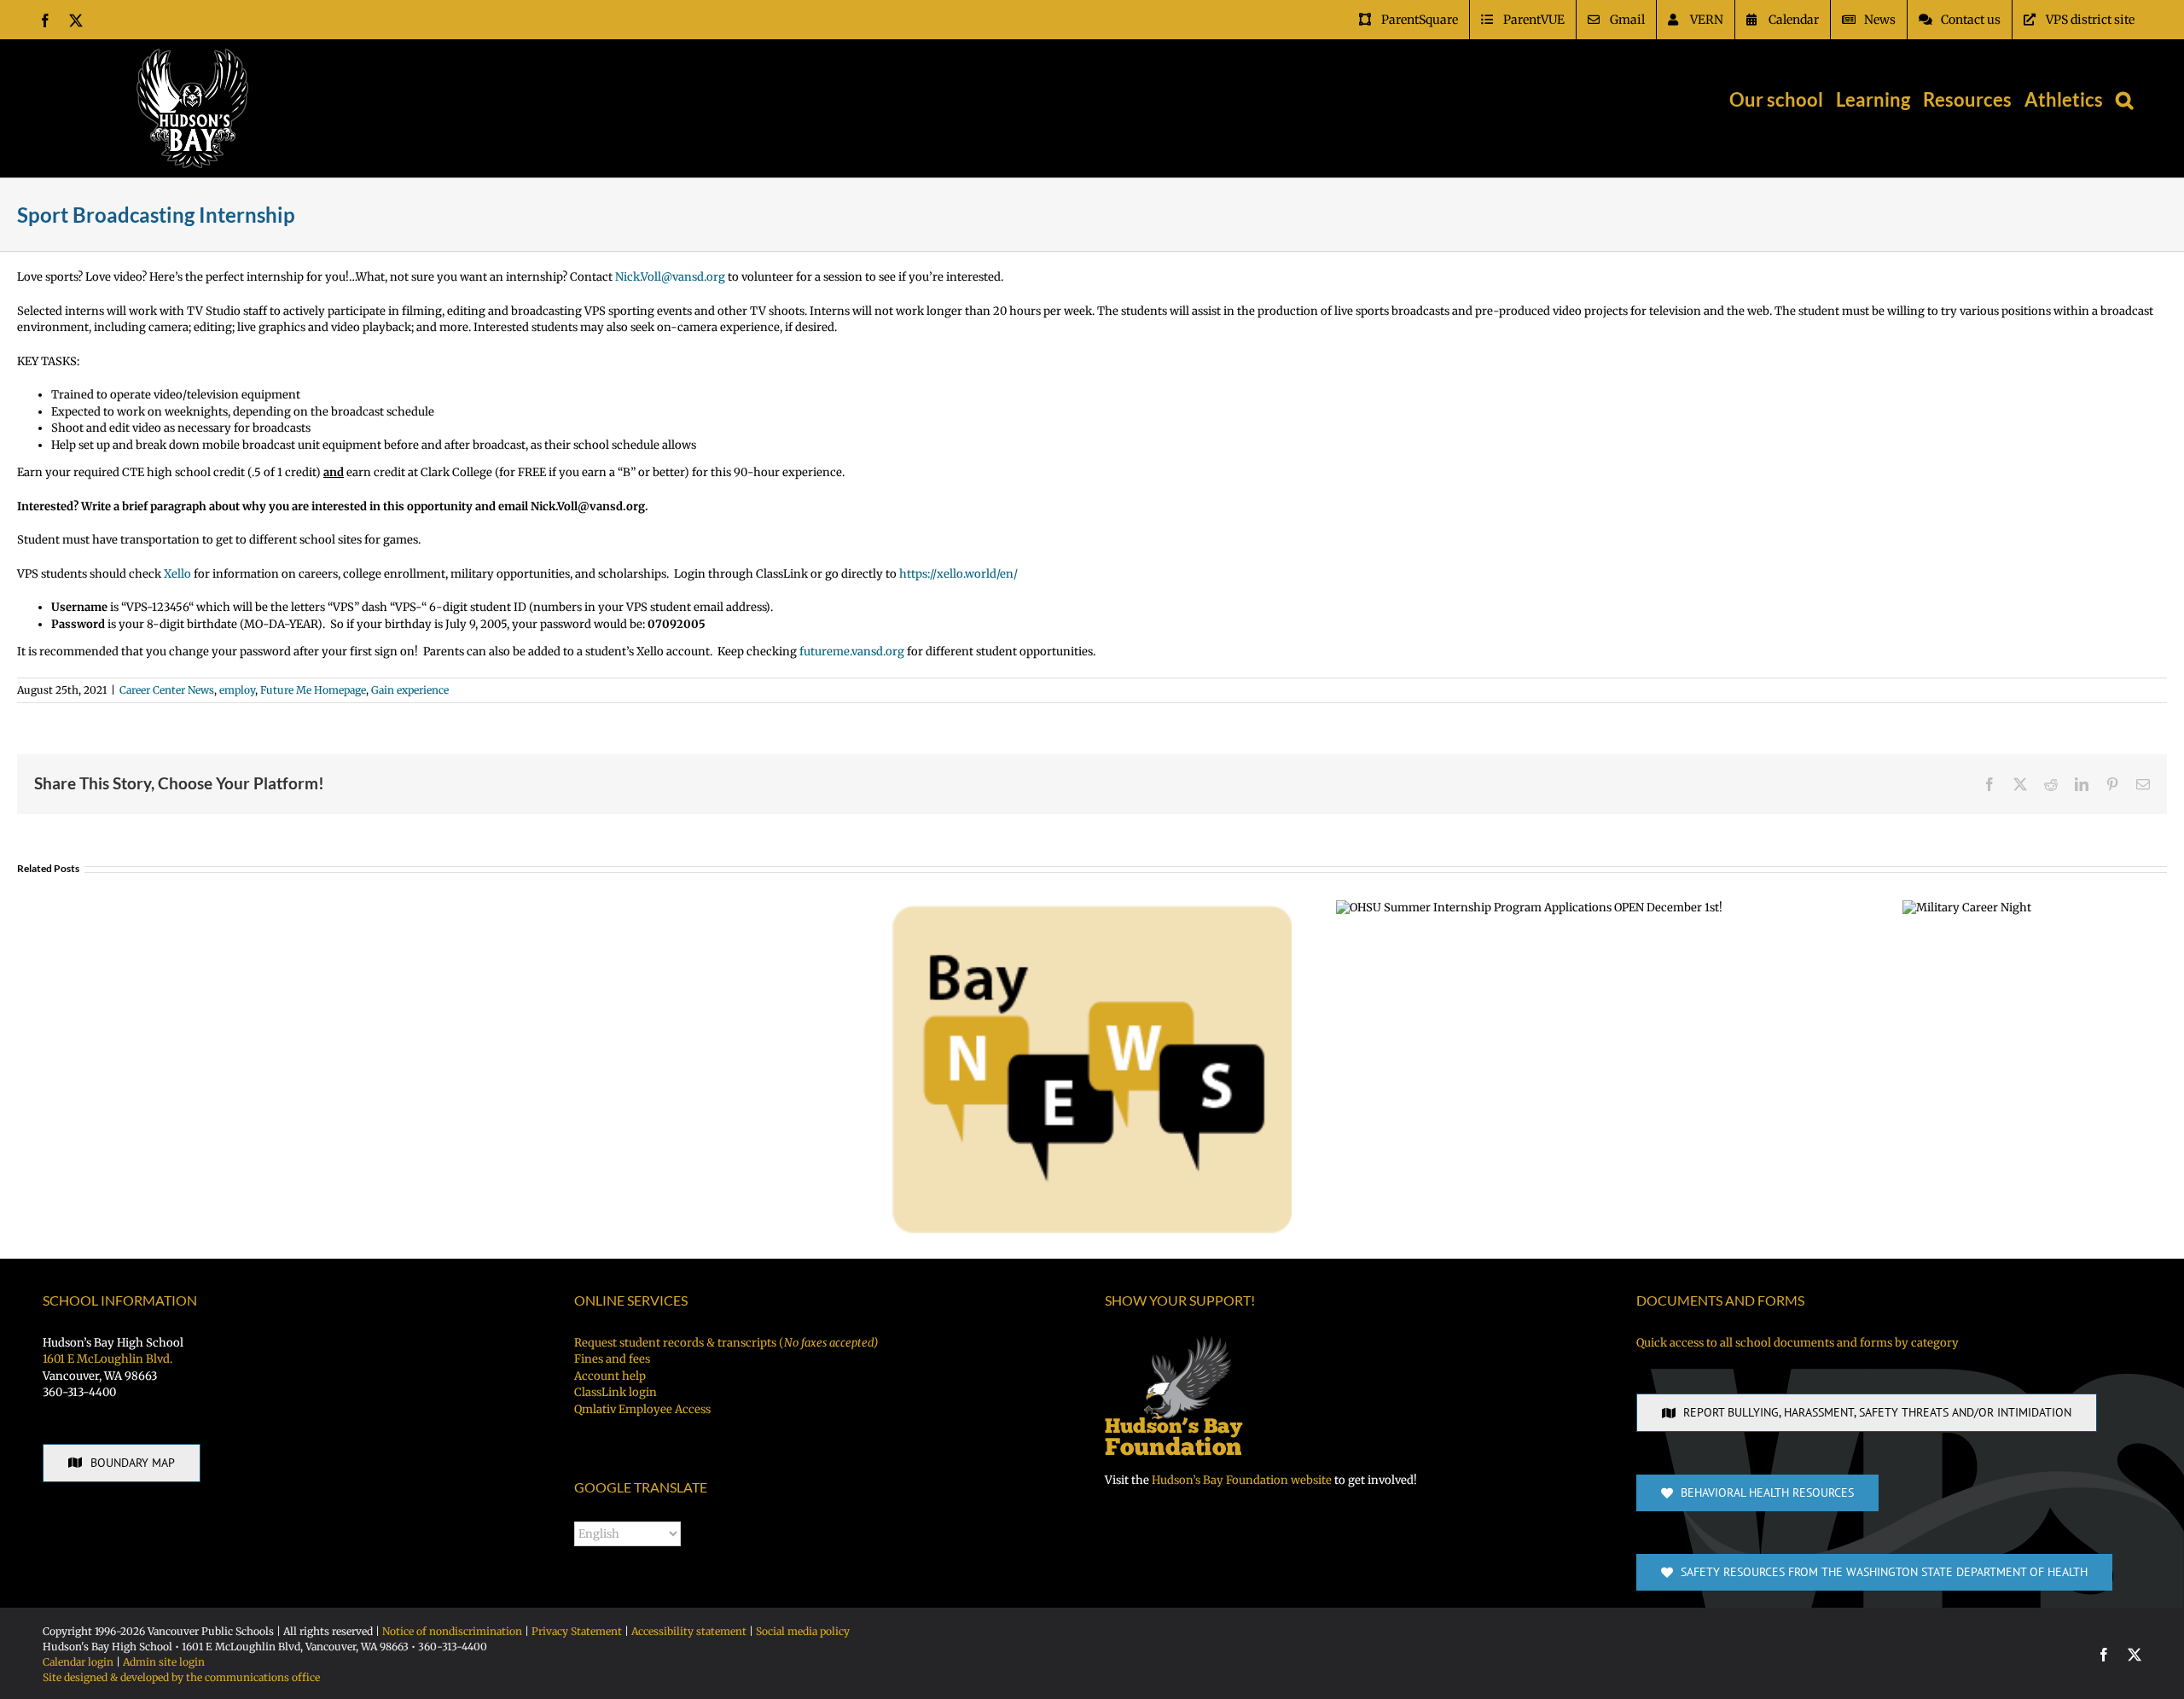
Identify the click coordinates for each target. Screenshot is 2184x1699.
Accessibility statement (689, 1631)
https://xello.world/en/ (958, 574)
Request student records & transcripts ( (726, 1343)
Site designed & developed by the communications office (181, 1677)
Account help (610, 1376)
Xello (177, 574)
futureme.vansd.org (852, 652)
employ (237, 690)
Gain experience (410, 690)
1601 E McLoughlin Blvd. (107, 1359)
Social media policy (803, 1631)
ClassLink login (616, 1392)
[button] (2124, 100)
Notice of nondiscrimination (452, 1631)
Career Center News (167, 690)
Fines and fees (612, 1359)
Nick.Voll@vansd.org (670, 277)
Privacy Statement (577, 1631)
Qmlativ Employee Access (642, 1409)
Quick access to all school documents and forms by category (1798, 1343)
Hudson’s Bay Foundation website (1242, 1480)
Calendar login (78, 1662)
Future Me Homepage (313, 690)
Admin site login (164, 1662)
